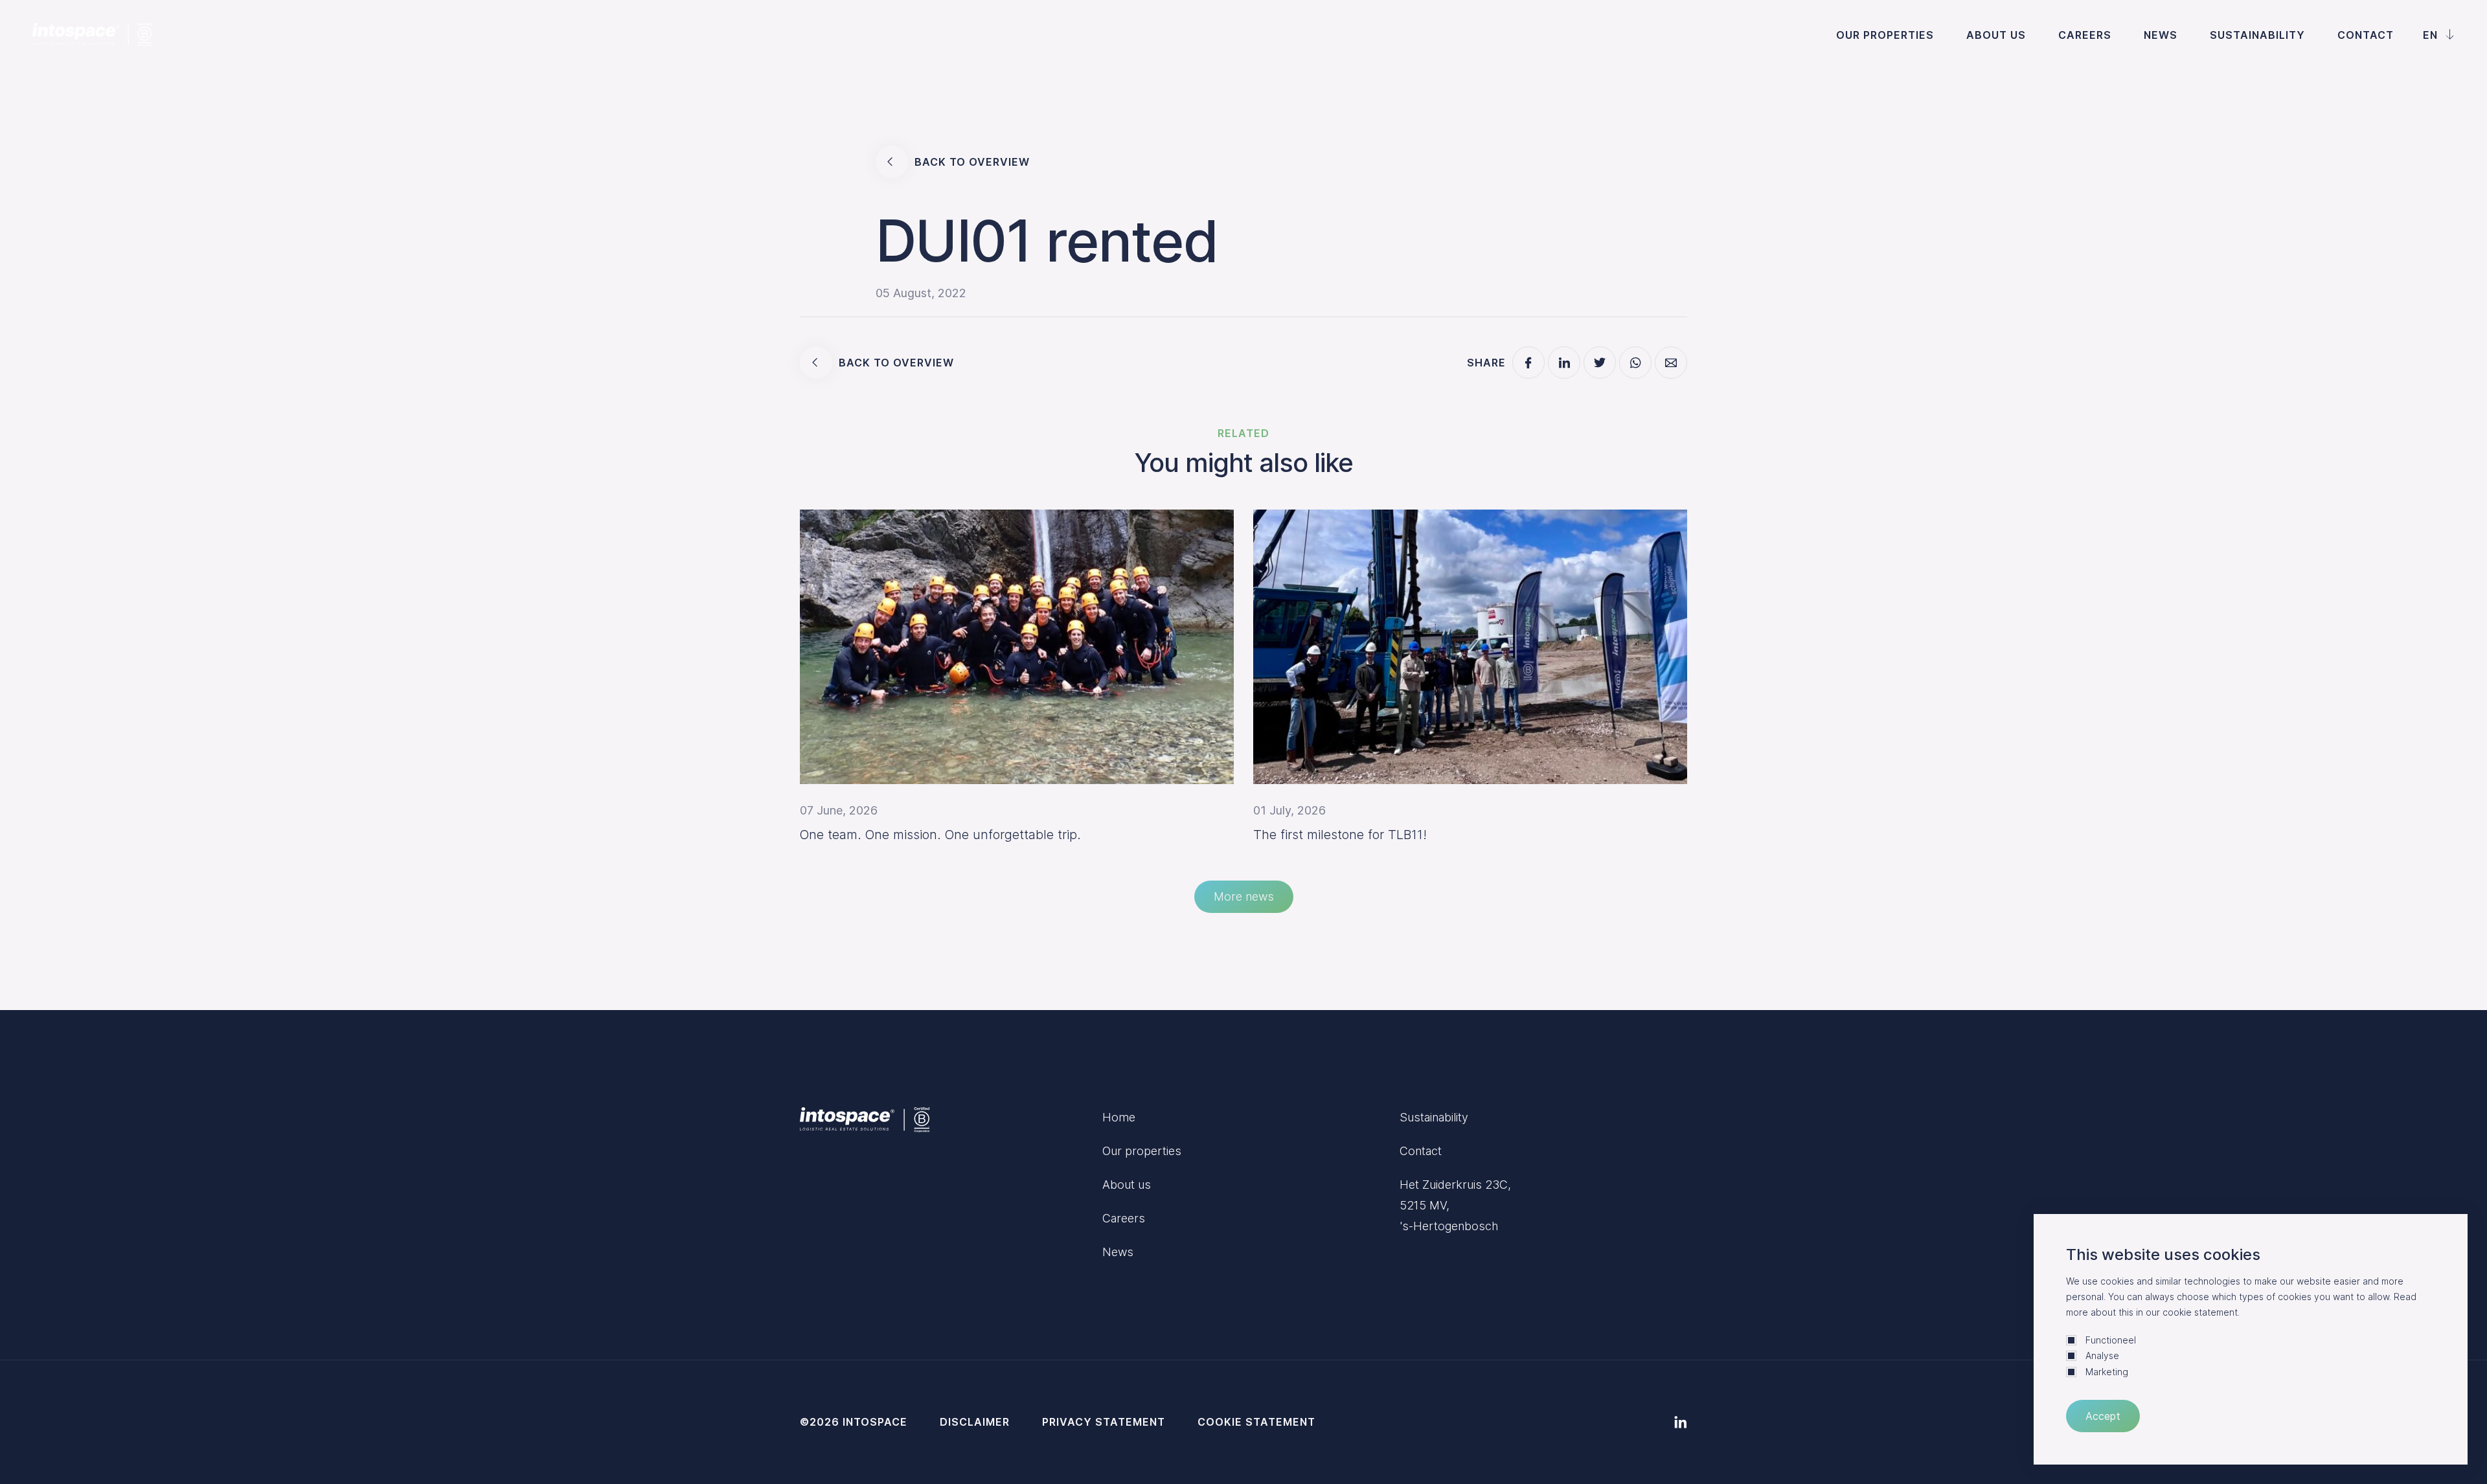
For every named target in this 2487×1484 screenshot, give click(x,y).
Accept (2103, 1416)
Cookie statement (1256, 1422)
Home (1119, 1117)
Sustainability (2257, 35)
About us (1996, 35)
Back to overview (972, 162)
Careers (2085, 35)
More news (1244, 896)
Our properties (1885, 35)
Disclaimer (975, 1422)
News (2161, 35)
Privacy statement (1104, 1422)
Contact (2366, 35)
